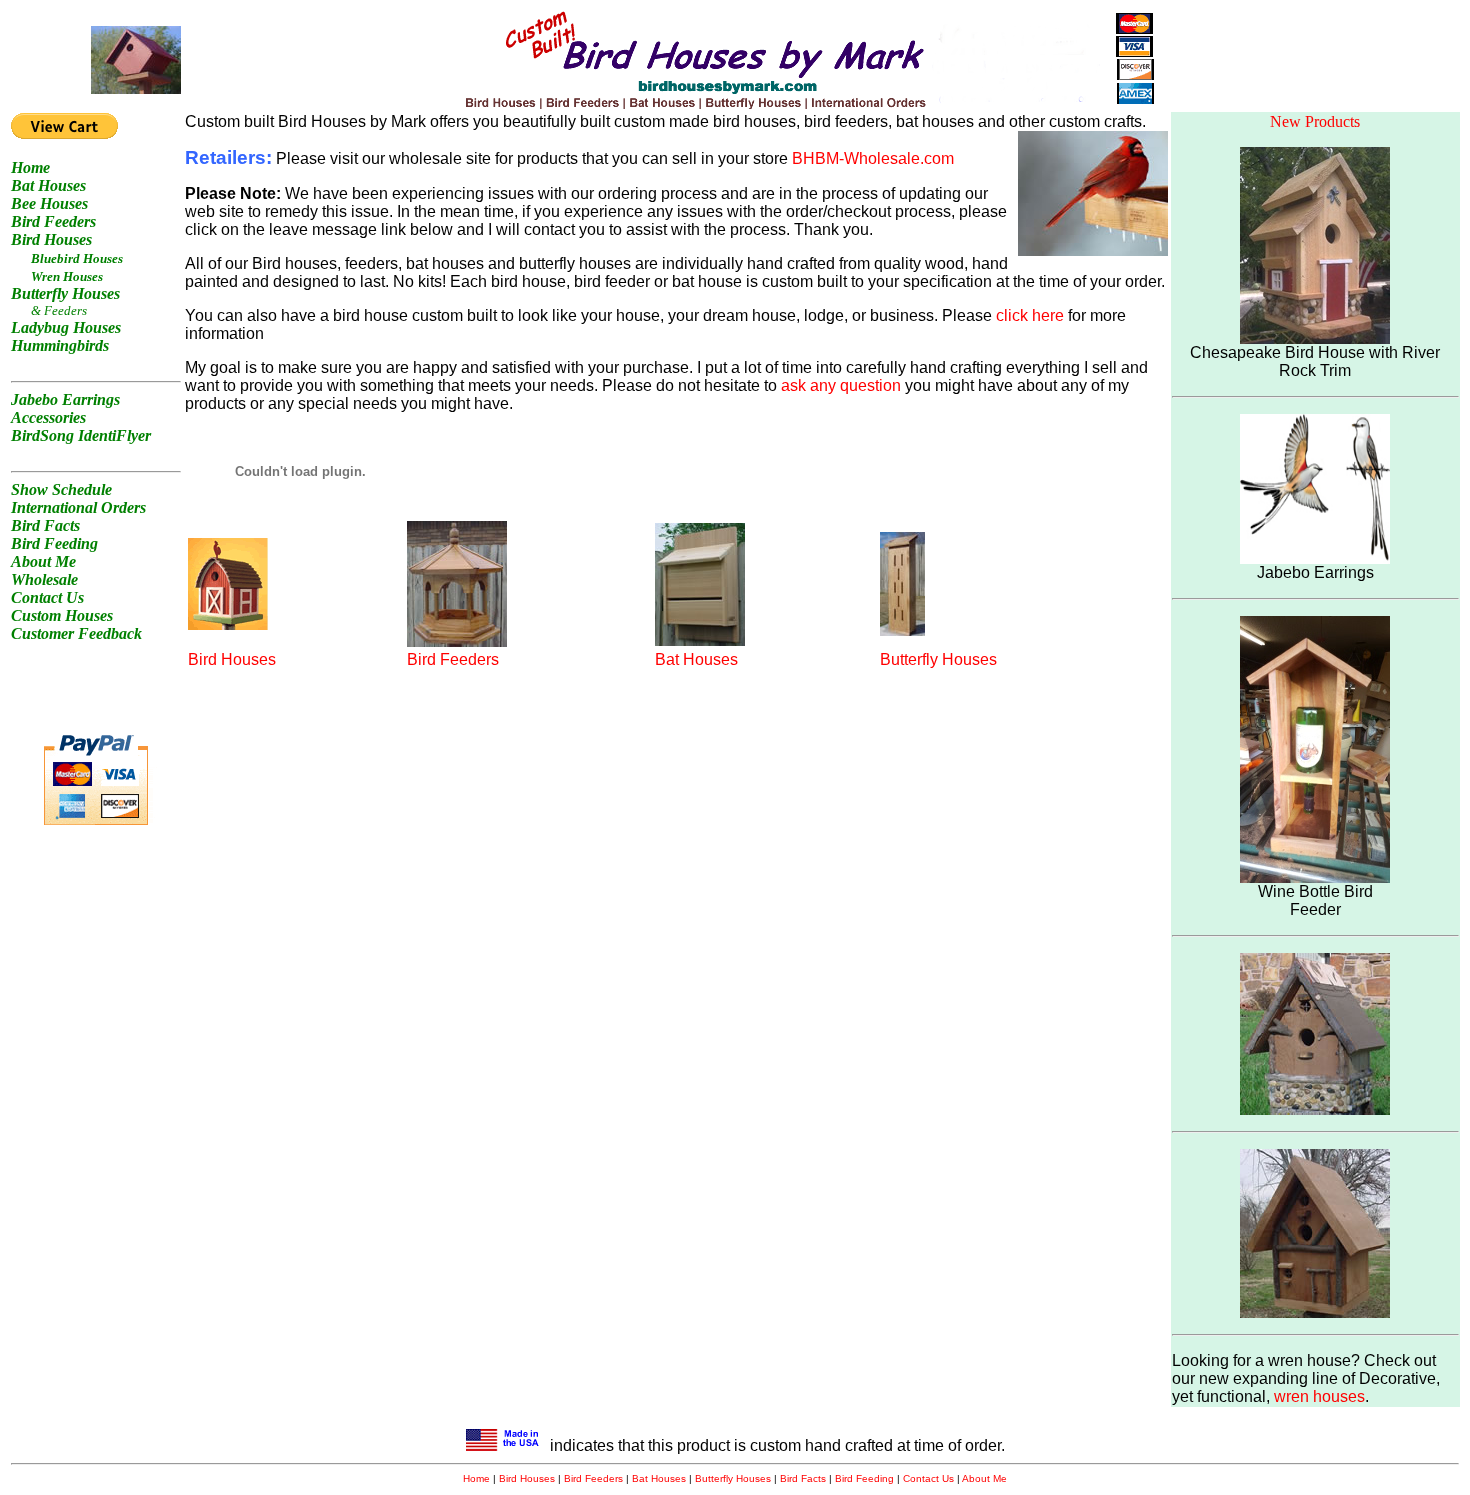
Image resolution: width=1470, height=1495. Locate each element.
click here (1030, 315)
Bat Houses (696, 659)
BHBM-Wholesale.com (873, 158)
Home (476, 1478)
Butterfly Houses (938, 659)
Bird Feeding (864, 1478)
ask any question (841, 385)
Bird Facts (803, 1478)
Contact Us (928, 1478)
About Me (984, 1478)
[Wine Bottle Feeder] (1315, 877)
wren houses (1319, 1396)
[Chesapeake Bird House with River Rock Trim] (1315, 338)
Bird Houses (232, 659)
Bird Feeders (453, 659)
